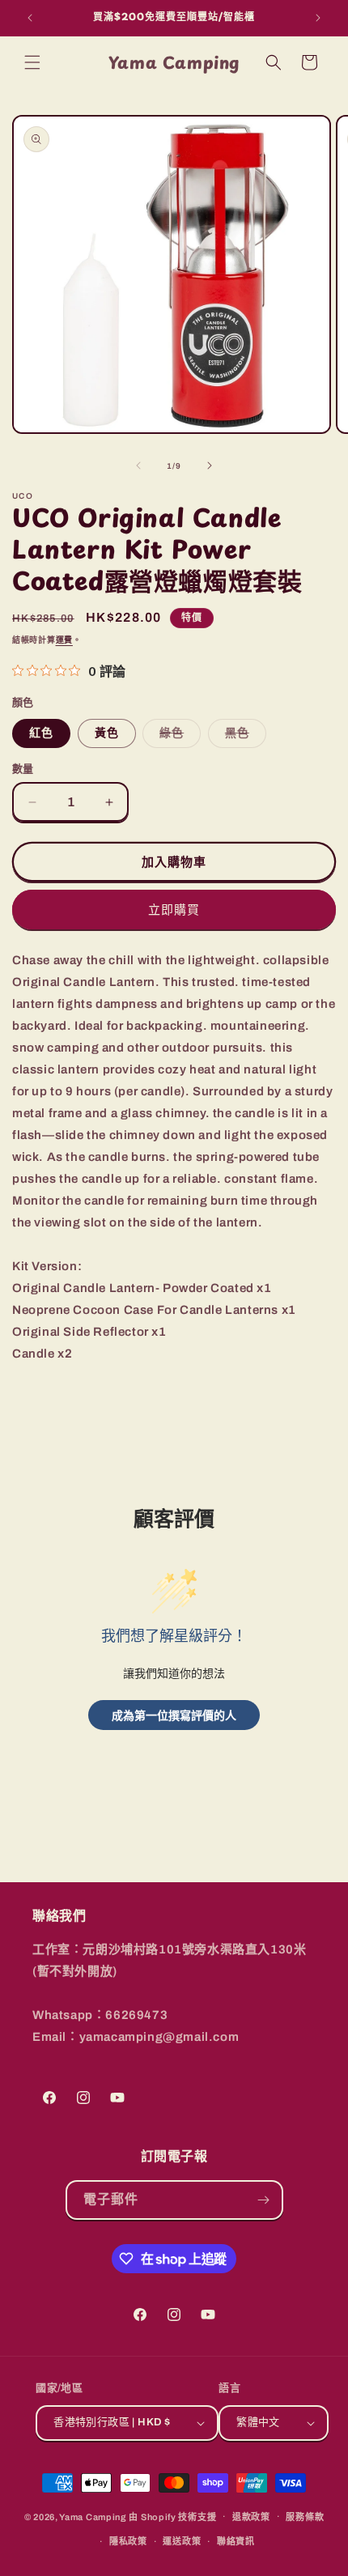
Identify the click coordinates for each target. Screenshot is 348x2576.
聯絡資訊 (236, 2541)
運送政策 (182, 2541)
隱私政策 (128, 2541)
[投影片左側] (138, 465)
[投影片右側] (210, 465)
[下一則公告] (318, 18)
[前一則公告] (30, 18)
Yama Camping (94, 2516)
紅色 (41, 733)
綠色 (177, 737)
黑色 (243, 737)
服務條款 (305, 2517)
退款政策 (251, 2517)
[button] (32, 62)
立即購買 (174, 910)
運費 (64, 640)
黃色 (107, 733)
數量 (23, 769)
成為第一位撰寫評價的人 (174, 1715)
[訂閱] (264, 2200)
